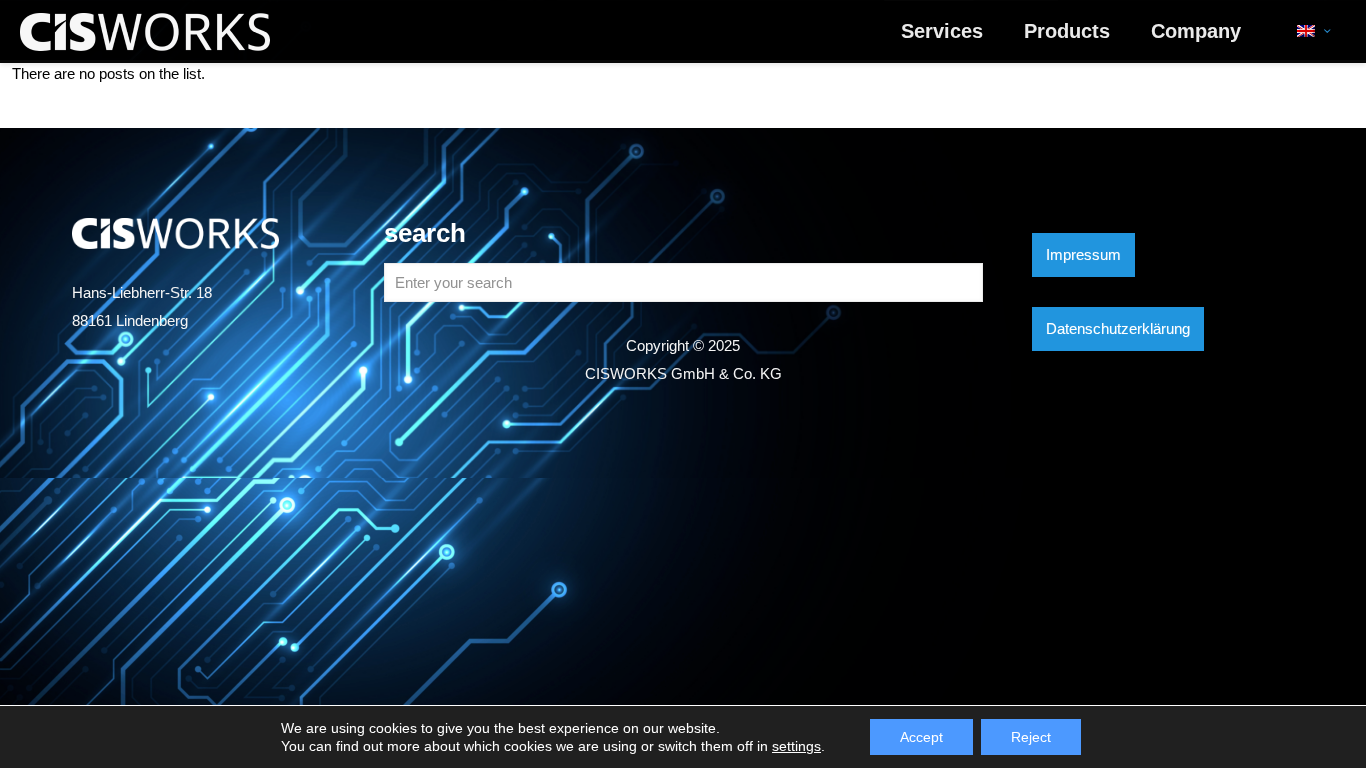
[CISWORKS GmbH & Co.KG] (145, 31)
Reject (1031, 737)
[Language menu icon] (1313, 31)
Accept (921, 737)
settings (796, 746)
